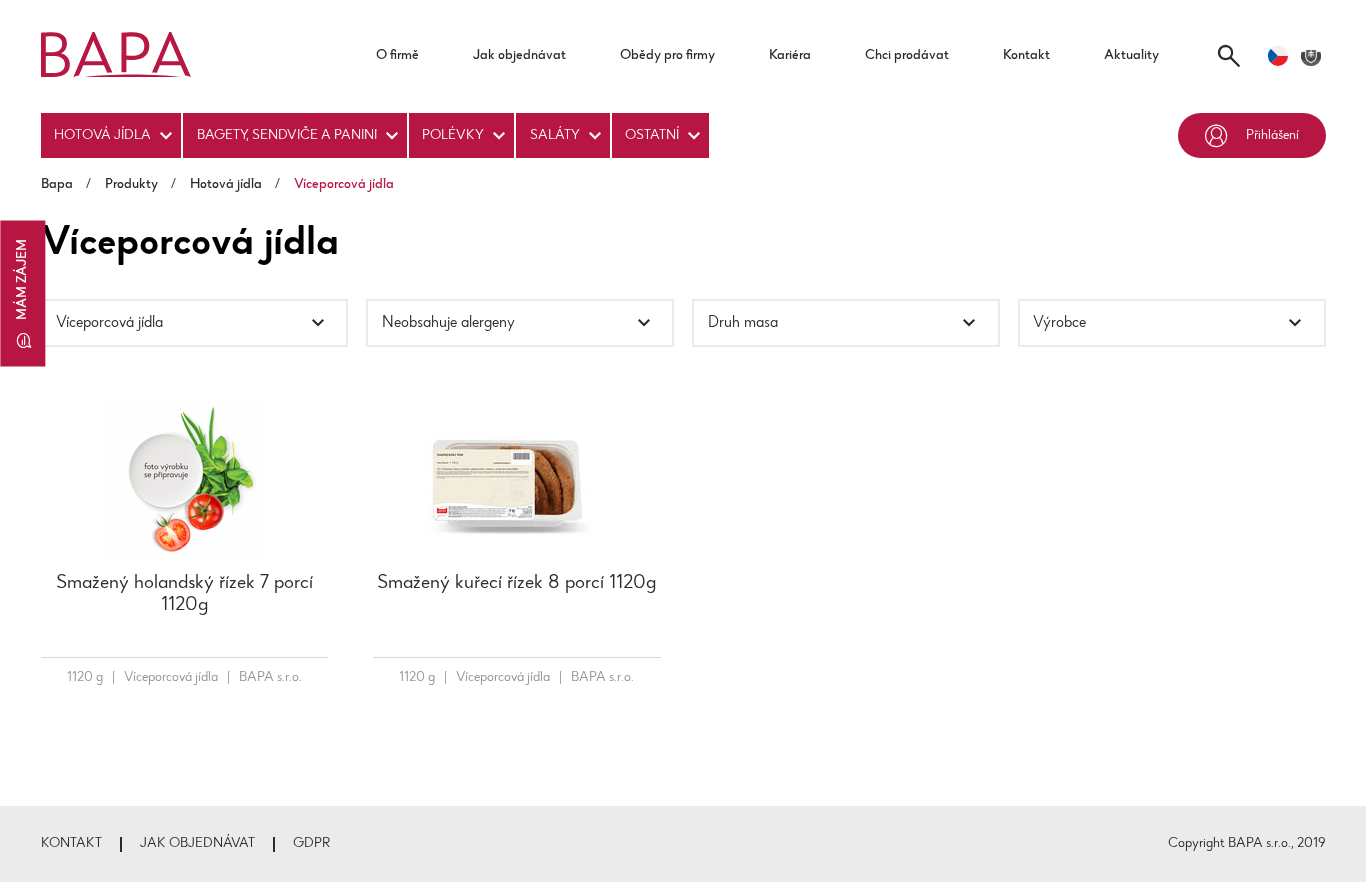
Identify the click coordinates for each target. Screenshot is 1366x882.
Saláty (555, 135)
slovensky (1311, 56)
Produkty (131, 185)
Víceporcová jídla (171, 677)
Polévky (453, 135)
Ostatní (652, 135)
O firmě (397, 55)
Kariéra (790, 55)
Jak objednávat (519, 55)
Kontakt (1026, 55)
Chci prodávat (907, 55)
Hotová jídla (102, 135)
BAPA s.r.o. (270, 677)
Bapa (57, 185)
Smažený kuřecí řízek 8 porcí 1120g (516, 583)
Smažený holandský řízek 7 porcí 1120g (184, 594)
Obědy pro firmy (667, 55)
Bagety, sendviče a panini (287, 135)
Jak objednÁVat (197, 844)
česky (1278, 56)
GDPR (311, 844)
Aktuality (1131, 55)
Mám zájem (22, 279)
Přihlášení (1272, 135)
